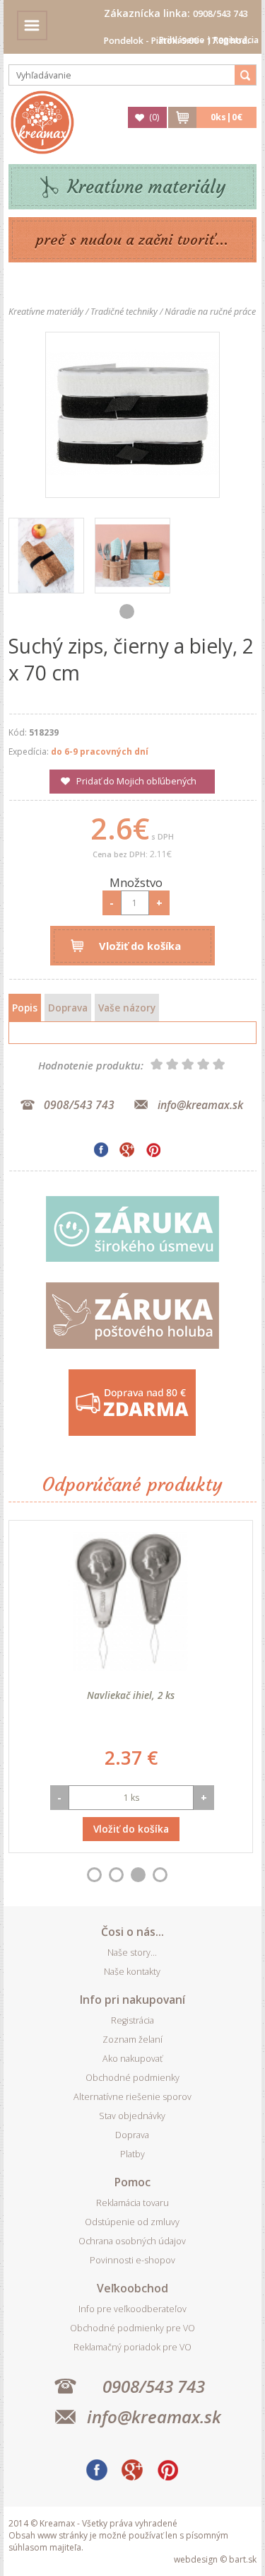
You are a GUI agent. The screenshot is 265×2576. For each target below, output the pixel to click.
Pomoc (132, 2182)
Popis (25, 1008)
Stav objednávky (132, 2116)
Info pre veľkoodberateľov (132, 2309)
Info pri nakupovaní (132, 2000)
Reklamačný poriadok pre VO (132, 2347)
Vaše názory (127, 1008)
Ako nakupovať (132, 2059)
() (154, 117)
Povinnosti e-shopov (132, 2260)
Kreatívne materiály (147, 187)
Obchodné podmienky (132, 2078)
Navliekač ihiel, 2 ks (131, 1695)
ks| (226, 117)
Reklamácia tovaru (132, 2203)
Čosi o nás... (132, 1932)
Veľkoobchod (132, 2288)
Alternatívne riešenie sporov (132, 2097)
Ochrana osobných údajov (132, 2241)
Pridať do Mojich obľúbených (136, 781)
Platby (132, 2154)
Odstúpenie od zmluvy (132, 2222)
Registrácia (236, 40)
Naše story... (132, 1953)
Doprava (68, 1008)
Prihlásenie (182, 40)
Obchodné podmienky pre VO (132, 2328)
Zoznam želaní (132, 2040)
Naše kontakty (132, 1972)
